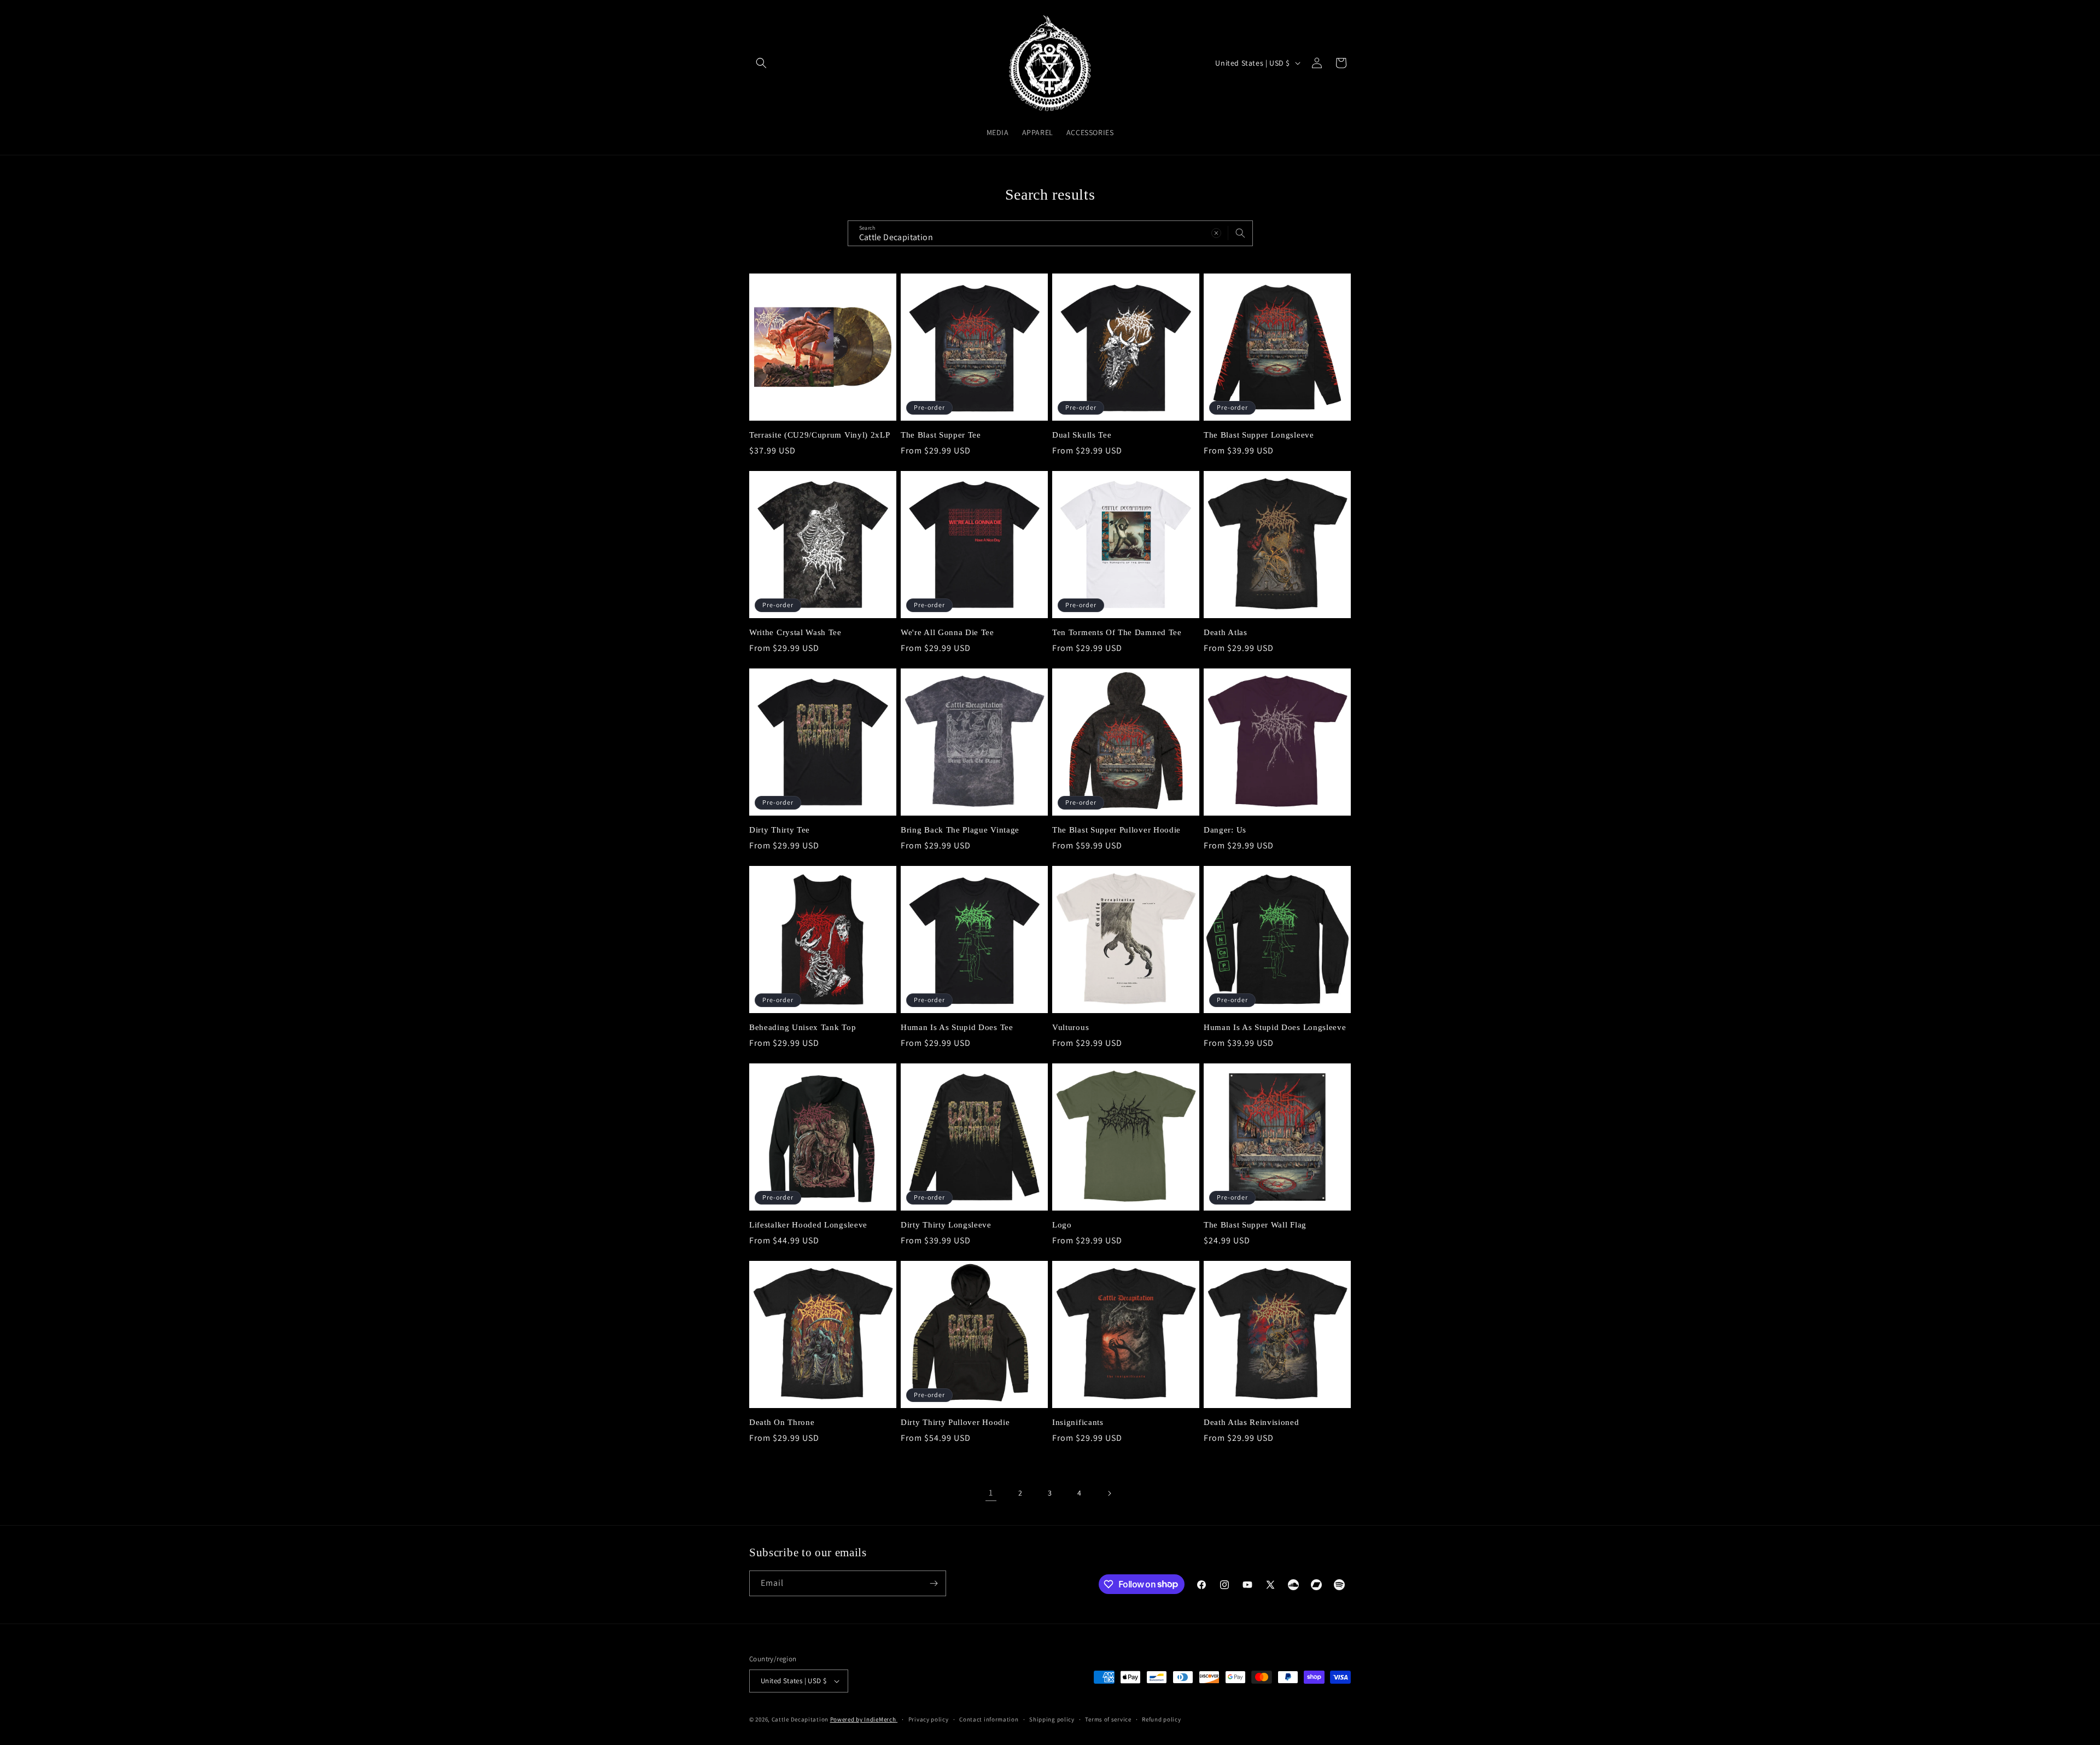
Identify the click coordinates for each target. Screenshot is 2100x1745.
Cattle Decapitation (800, 1719)
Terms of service (1108, 1719)
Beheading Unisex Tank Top (803, 1027)
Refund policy (1161, 1719)
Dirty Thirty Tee (780, 830)
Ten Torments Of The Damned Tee (1117, 632)
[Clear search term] (1216, 233)
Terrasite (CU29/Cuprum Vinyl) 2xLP (819, 435)
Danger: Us (1225, 830)
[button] (761, 63)
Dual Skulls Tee (1082, 435)
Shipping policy (1052, 1719)
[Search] (1240, 233)
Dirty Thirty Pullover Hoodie (955, 1422)
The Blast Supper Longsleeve (1259, 435)
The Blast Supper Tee (941, 435)
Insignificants (1078, 1422)
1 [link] (991, 1493)
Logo (1062, 1225)
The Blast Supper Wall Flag (1255, 1225)
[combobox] (1050, 233)
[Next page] (1109, 1493)
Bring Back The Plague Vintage (960, 830)
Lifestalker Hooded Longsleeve (808, 1225)
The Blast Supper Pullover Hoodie (1116, 830)
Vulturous (1071, 1027)
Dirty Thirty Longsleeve (946, 1225)
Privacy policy (929, 1719)
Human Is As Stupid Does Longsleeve (1275, 1027)
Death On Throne (782, 1422)
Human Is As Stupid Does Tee (957, 1027)
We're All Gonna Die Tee (947, 632)
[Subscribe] (934, 1583)
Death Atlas (1226, 632)
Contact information (989, 1719)
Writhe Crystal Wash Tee (795, 632)
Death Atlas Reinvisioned (1252, 1422)
